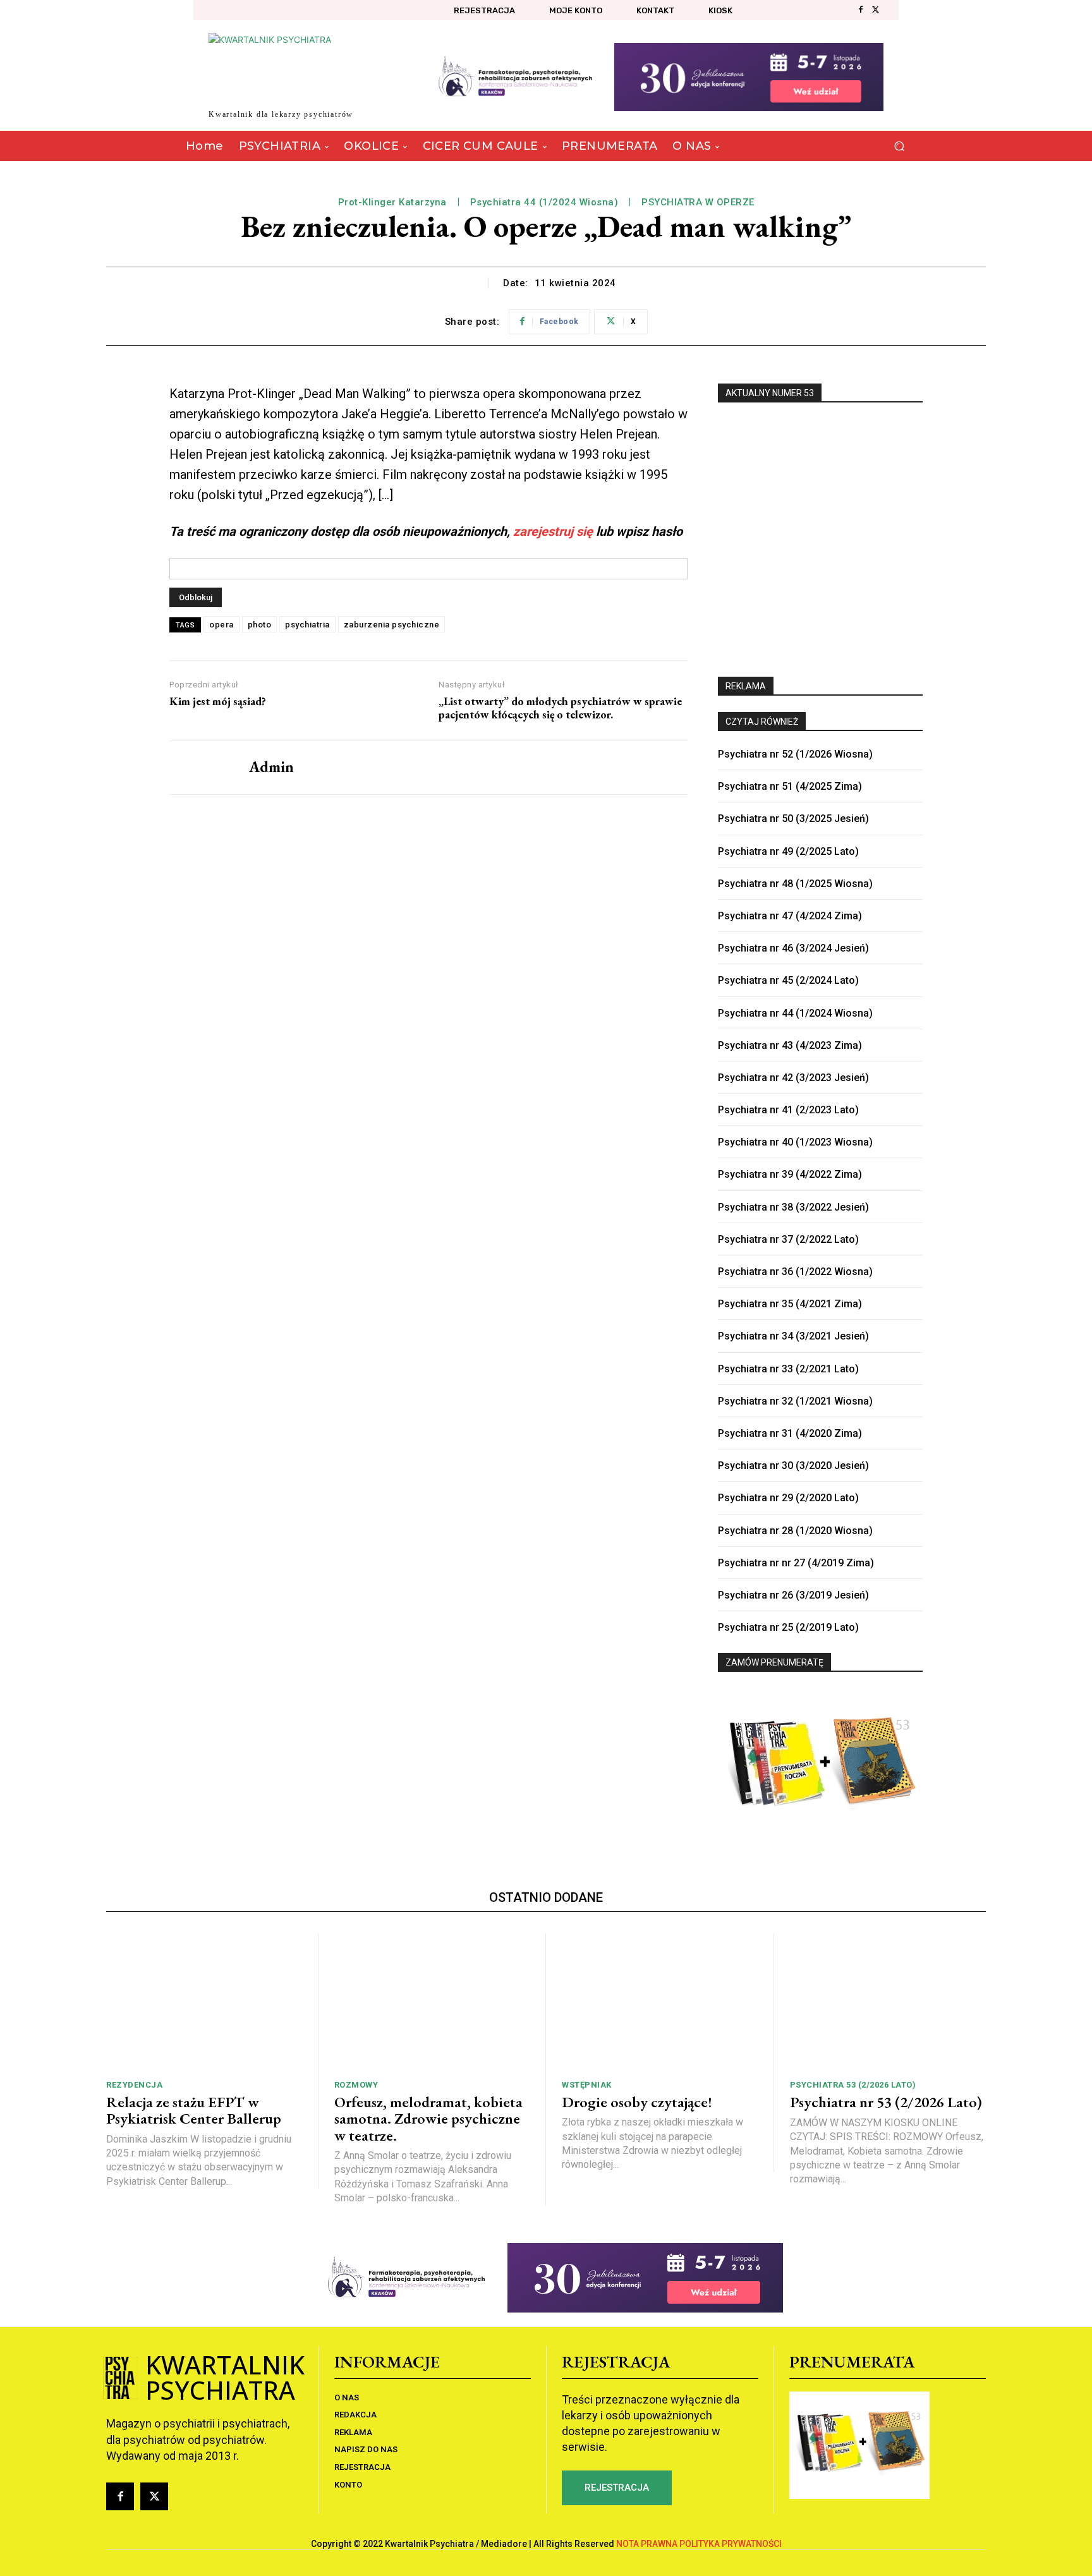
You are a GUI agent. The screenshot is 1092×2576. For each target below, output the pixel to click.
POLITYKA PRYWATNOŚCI (731, 2544)
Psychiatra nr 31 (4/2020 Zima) (790, 1433)
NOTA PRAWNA (647, 2544)
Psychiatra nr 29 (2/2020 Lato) (788, 1498)
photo (260, 625)
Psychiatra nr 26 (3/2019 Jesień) (793, 1595)
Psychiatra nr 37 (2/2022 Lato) (788, 1239)
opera (221, 625)
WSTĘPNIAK (587, 2085)
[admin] (200, 768)
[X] (876, 10)
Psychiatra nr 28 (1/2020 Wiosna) (795, 1531)
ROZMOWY (356, 2085)
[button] (899, 146)
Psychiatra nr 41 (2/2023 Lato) (788, 1110)
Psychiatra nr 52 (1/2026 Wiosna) (795, 754)
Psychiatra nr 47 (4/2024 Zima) (790, 916)
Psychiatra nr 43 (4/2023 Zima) (790, 1045)
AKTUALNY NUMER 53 (770, 393)
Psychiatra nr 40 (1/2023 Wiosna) (795, 1142)
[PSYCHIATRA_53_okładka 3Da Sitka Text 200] (820, 533)
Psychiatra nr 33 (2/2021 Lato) (788, 1369)
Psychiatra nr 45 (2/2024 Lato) (788, 980)
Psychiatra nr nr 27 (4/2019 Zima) (796, 1563)
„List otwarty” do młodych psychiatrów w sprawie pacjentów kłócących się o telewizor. (560, 708)
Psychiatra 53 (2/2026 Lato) (853, 2085)
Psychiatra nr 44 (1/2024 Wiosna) (795, 1013)
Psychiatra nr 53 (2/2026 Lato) (886, 2102)
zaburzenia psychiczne (392, 625)
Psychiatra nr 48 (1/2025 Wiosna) (795, 884)
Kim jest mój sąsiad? (218, 701)
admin (271, 767)
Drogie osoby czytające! (637, 2102)
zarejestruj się (553, 531)
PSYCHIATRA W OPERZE (698, 202)
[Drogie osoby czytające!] (660, 2002)
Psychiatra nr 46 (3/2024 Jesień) (793, 948)
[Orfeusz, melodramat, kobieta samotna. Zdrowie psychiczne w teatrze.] (432, 2002)
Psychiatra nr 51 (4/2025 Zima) (790, 786)
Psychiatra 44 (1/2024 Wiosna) (544, 202)
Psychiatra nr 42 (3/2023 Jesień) (793, 1078)
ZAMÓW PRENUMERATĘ (774, 1662)
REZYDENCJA (134, 2085)
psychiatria (307, 625)
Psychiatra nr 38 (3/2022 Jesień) (793, 1207)
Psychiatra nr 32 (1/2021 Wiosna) (795, 1401)
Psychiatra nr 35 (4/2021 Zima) (790, 1304)
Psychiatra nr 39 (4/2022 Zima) (790, 1174)
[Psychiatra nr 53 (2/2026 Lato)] (888, 2002)
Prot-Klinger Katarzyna (392, 202)
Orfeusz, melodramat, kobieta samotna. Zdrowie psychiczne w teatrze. (428, 2119)
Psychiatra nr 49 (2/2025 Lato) (788, 851)
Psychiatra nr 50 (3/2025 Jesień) (793, 819)
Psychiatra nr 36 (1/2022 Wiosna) (795, 1272)
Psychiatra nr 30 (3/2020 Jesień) (793, 1466)
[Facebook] (861, 10)
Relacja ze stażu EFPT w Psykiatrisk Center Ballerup (194, 2110)
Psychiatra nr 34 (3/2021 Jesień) (793, 1336)
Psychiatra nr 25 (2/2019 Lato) (788, 1627)
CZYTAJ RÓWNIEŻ (762, 722)
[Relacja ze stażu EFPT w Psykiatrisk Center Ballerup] (204, 2002)
